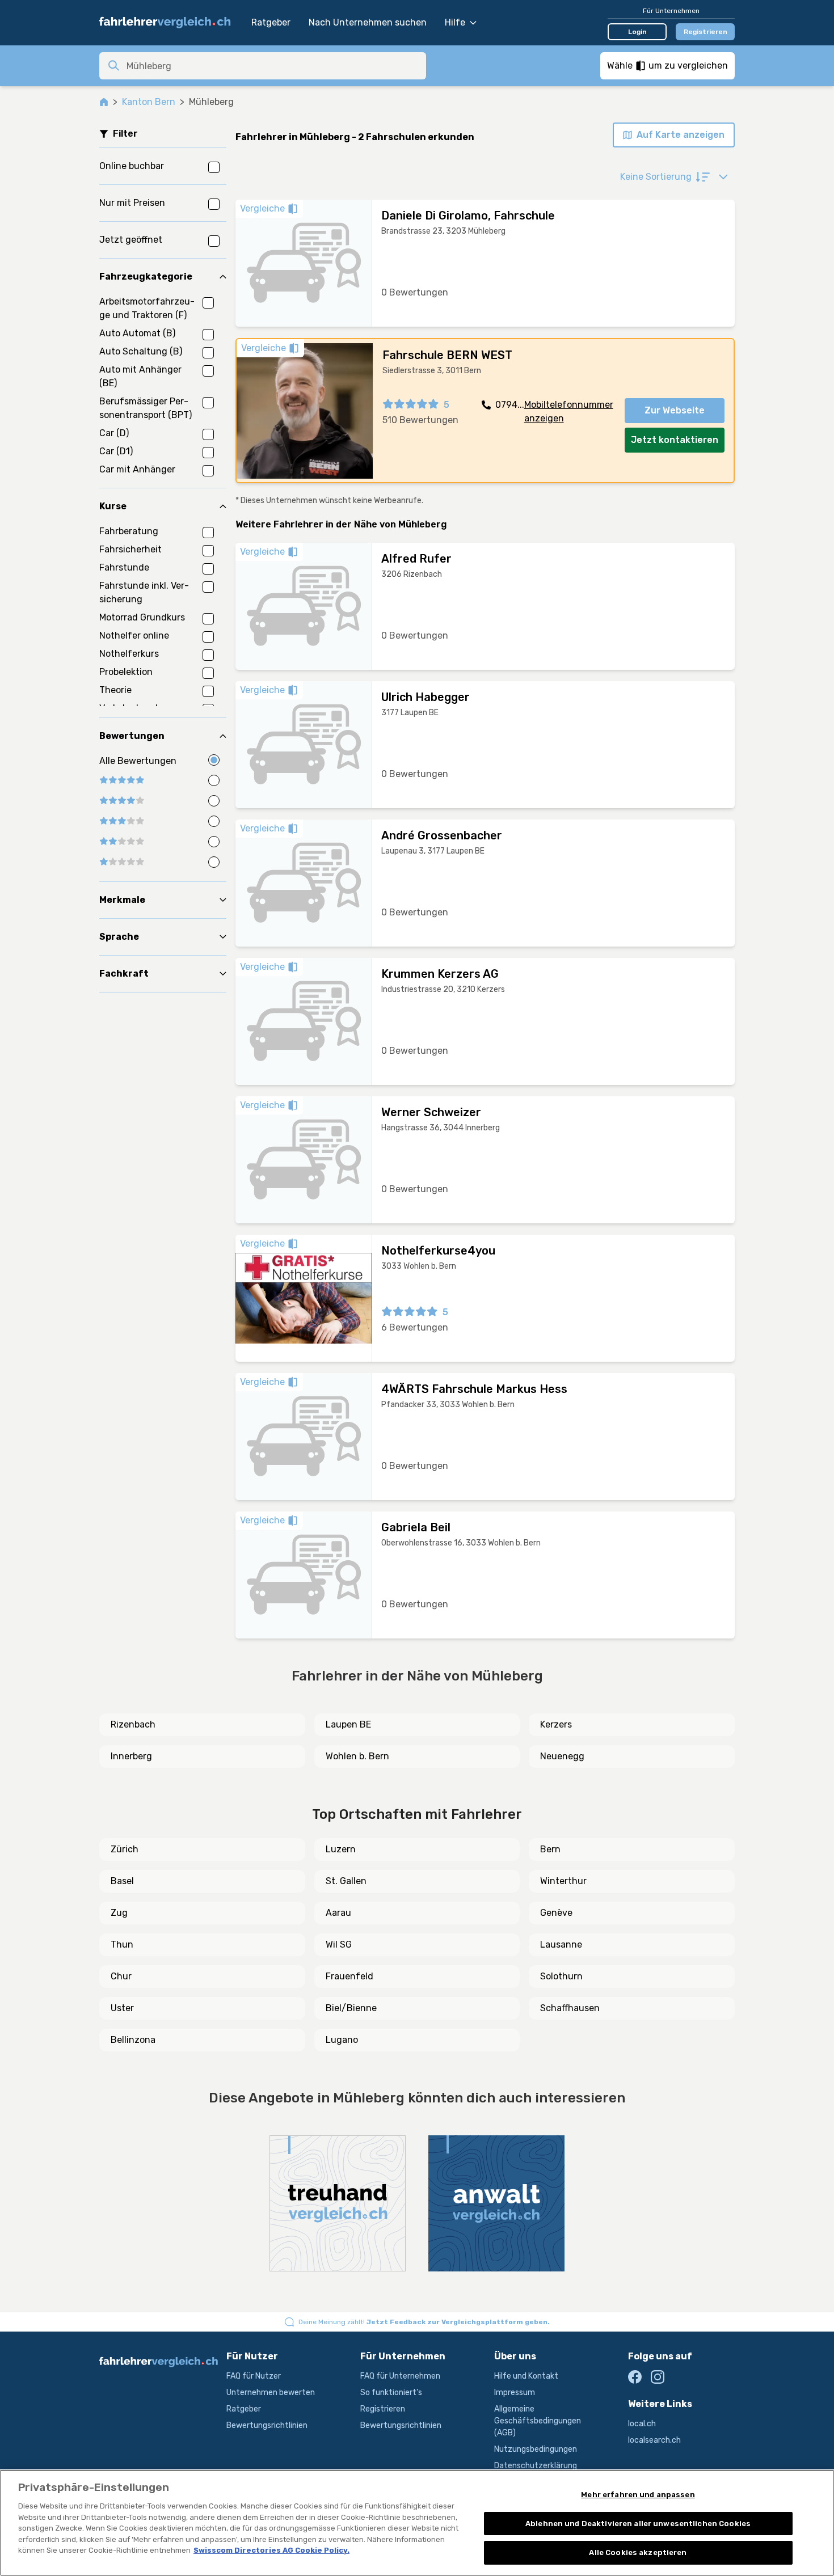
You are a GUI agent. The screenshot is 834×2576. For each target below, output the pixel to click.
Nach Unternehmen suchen (368, 22)
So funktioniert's (391, 2393)
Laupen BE (348, 1724)
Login (637, 32)
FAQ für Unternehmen (400, 2376)
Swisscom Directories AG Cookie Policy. (271, 2550)
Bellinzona (133, 2040)
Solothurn (561, 1976)
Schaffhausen (570, 2008)
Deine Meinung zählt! (424, 2322)
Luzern (341, 1849)
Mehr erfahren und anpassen (638, 2495)
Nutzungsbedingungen (536, 2449)
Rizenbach (133, 1724)
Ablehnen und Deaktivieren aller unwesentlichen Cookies (638, 2524)
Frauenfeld (349, 1976)
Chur (121, 1976)
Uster (122, 2008)
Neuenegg (562, 1756)
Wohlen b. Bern (357, 1756)
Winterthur (563, 1881)
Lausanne (561, 1944)
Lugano (342, 2040)
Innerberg (131, 1756)
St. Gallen (346, 1881)
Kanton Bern (149, 102)
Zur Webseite (675, 410)
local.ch (642, 2424)
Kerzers (556, 1724)
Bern (550, 1849)
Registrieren (705, 32)
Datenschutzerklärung (536, 2466)
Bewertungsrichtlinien (267, 2425)
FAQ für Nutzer (254, 2376)
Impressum (515, 2393)
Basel (122, 1881)
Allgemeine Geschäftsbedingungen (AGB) (538, 2421)
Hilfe (455, 22)
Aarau (338, 1913)
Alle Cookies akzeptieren (638, 2552)
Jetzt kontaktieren (675, 440)
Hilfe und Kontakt (526, 2376)
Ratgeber (271, 22)
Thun (122, 1944)
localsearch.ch (654, 2440)
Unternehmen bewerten (271, 2393)
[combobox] (273, 66)
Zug (119, 1913)
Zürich (125, 1849)
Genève (556, 1913)
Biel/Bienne (351, 2008)
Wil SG (339, 1944)
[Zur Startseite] (170, 23)
